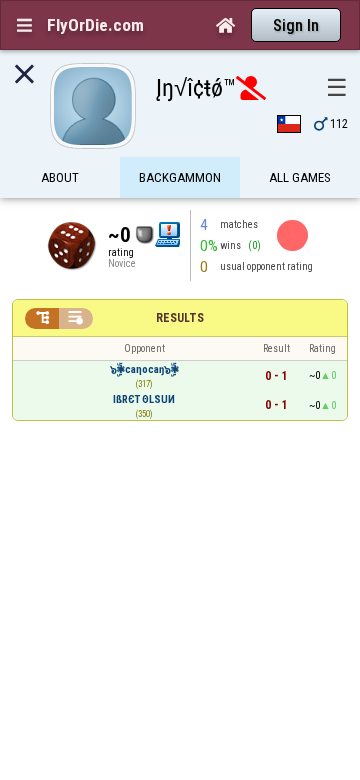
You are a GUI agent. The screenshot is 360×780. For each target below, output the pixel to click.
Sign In (296, 25)
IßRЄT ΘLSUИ (144, 399)
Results (180, 318)
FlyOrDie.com (95, 25)
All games (300, 177)
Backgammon (180, 177)
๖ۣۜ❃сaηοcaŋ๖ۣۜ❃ (144, 369)
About (60, 177)
